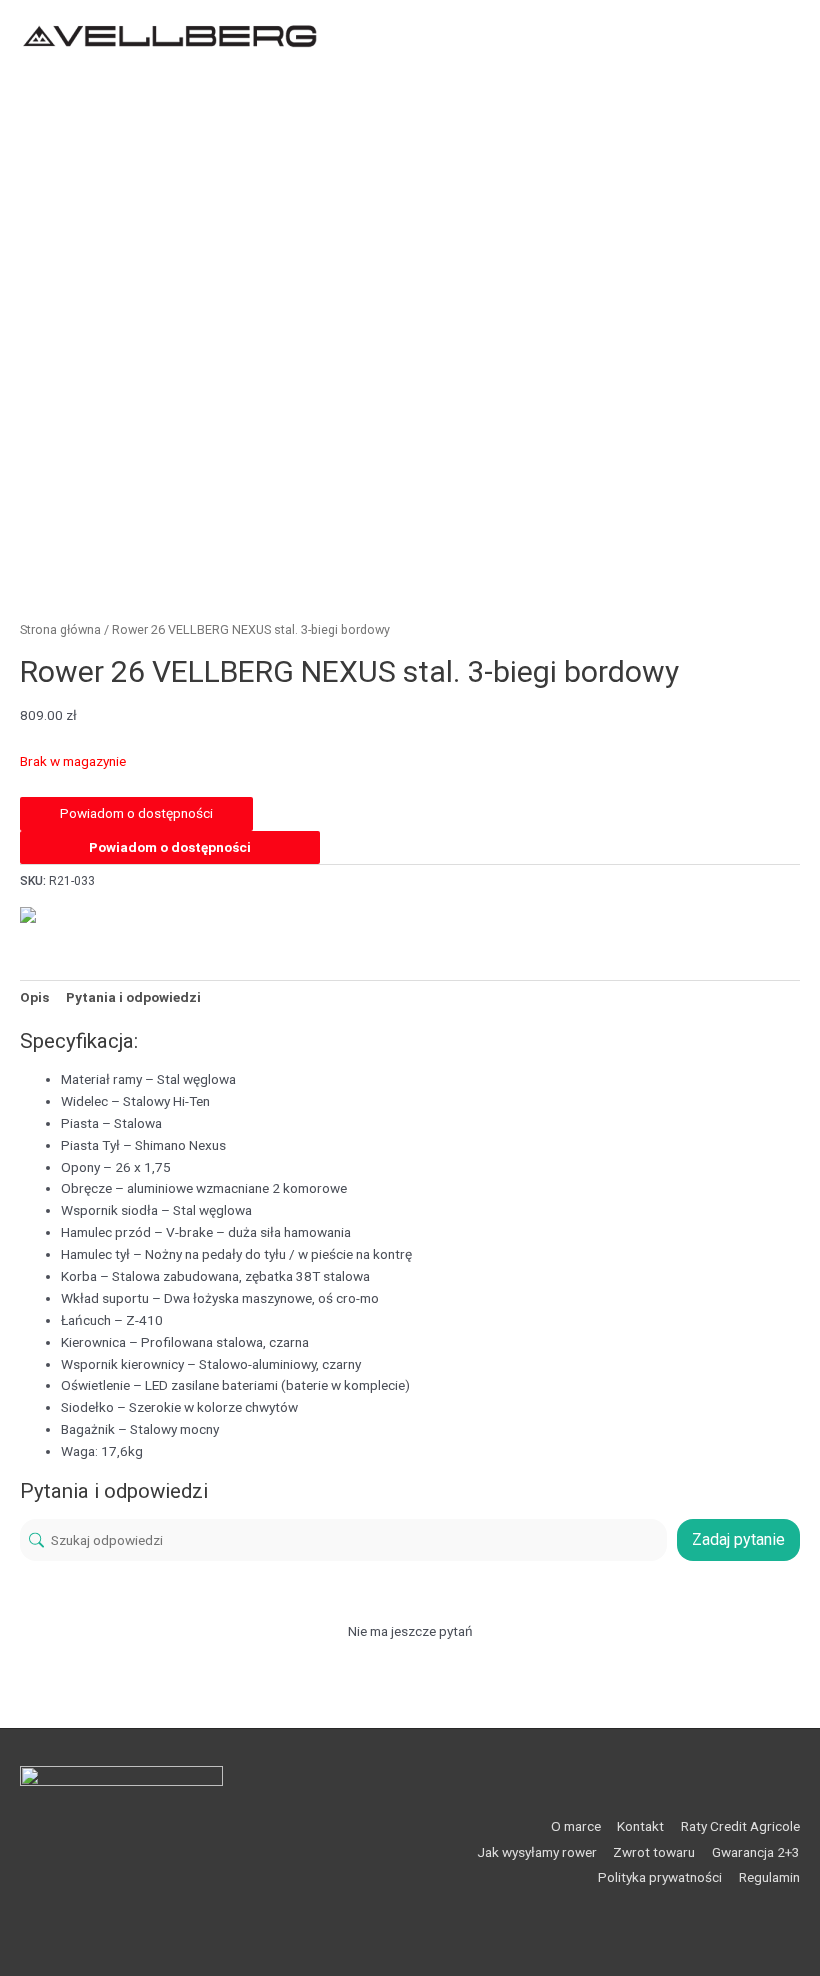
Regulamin (769, 1877)
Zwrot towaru (654, 1852)
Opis (34, 997)
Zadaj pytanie (738, 1539)
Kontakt (640, 1826)
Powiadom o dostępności (170, 847)
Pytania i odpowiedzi (133, 997)
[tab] (34, 998)
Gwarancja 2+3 (756, 1852)
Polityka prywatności (660, 1877)
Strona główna (60, 629)
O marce (576, 1826)
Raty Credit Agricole (740, 1826)
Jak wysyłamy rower (537, 1852)
